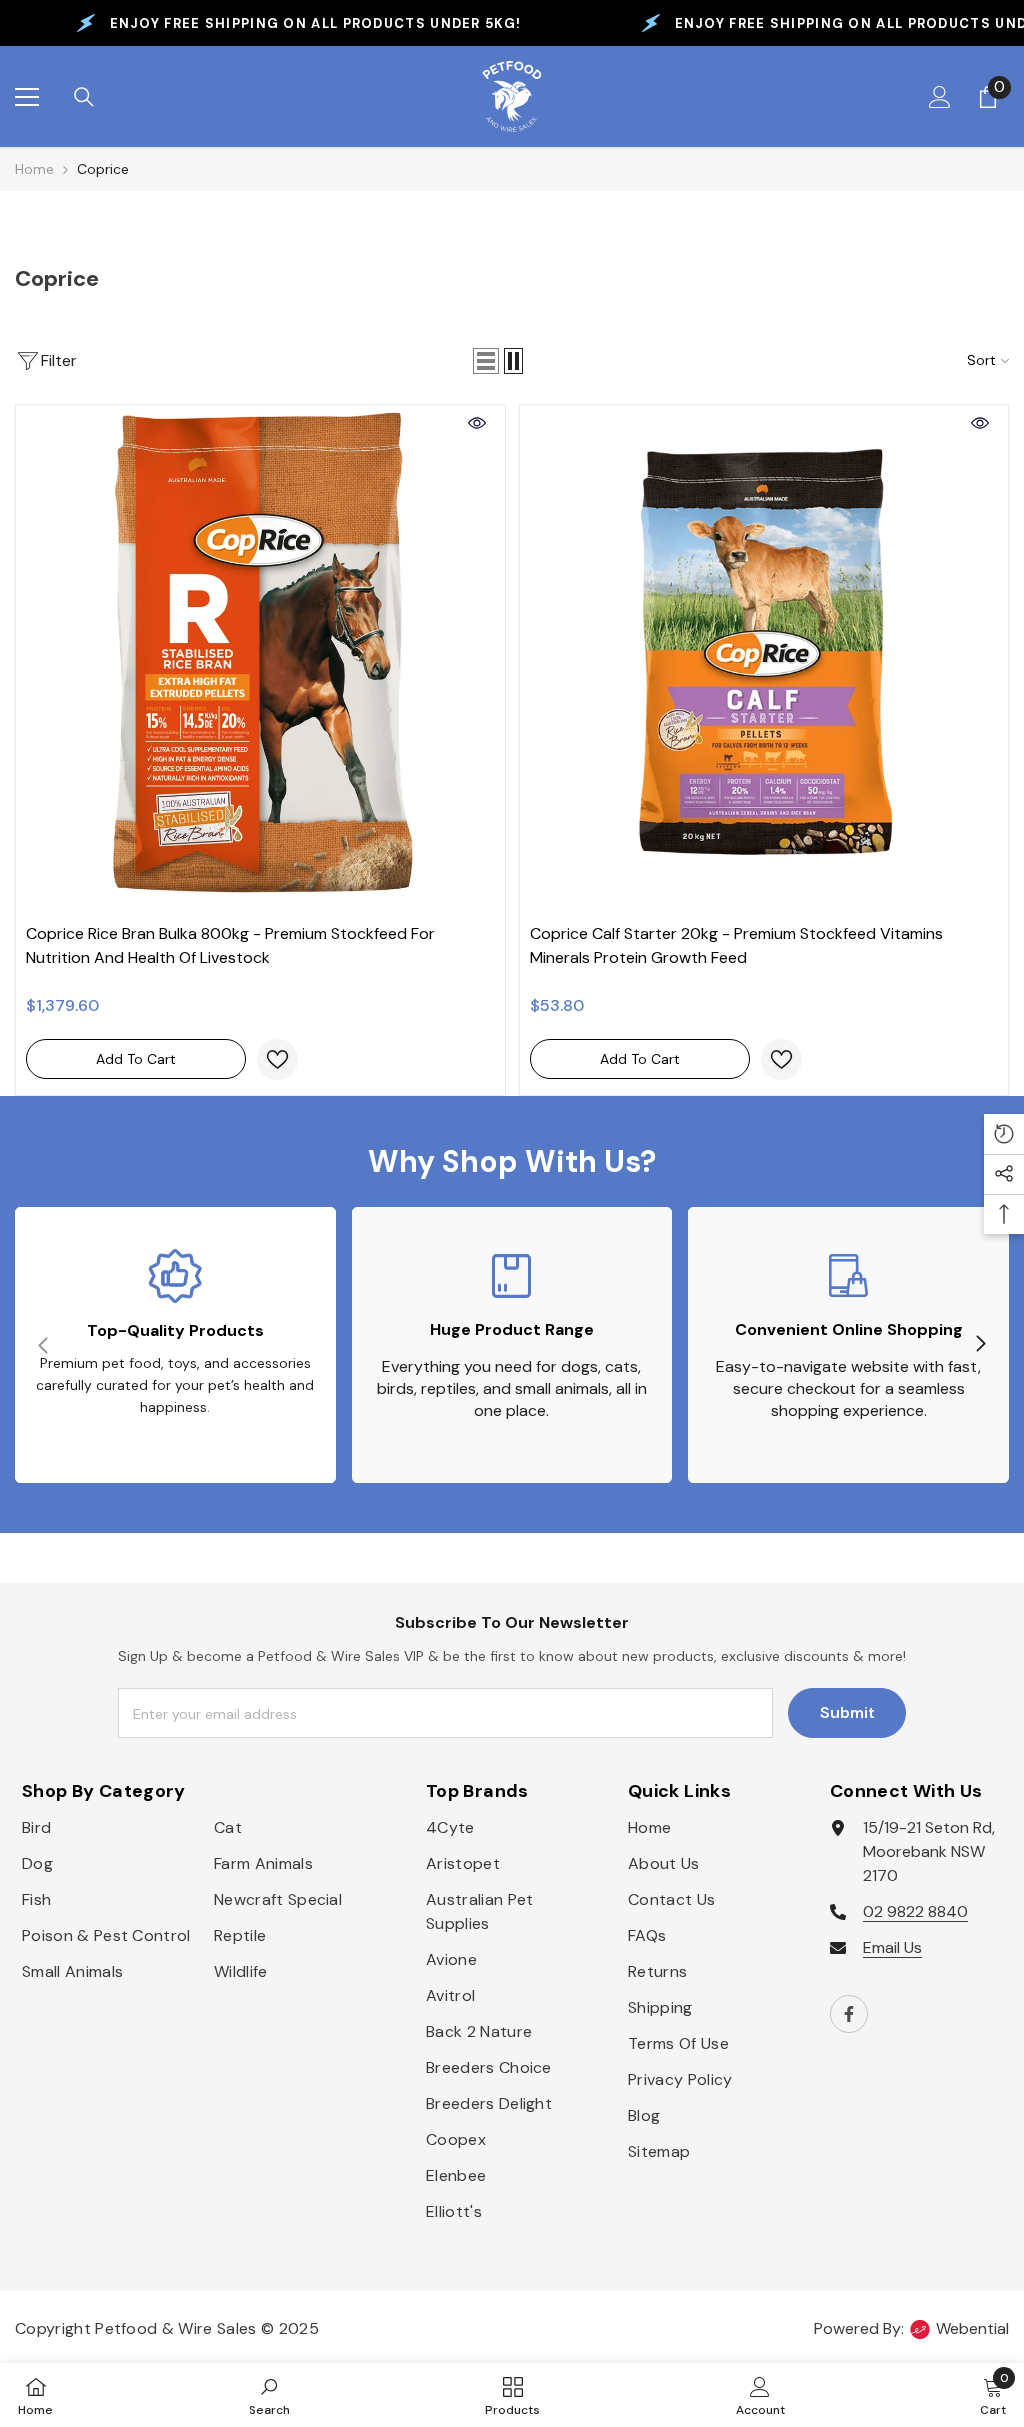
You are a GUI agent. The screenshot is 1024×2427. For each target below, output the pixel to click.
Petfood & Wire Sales (175, 2328)
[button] (486, 361)
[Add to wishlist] (277, 1059)
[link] (175, 1345)
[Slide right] (980, 1345)
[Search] (84, 97)
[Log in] (940, 97)
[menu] (27, 97)
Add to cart (136, 1059)
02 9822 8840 (915, 1911)
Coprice (103, 169)
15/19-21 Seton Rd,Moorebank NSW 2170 (929, 1851)
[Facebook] (849, 2014)
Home (34, 169)
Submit (847, 1712)
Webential (972, 2328)
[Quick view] (477, 423)
